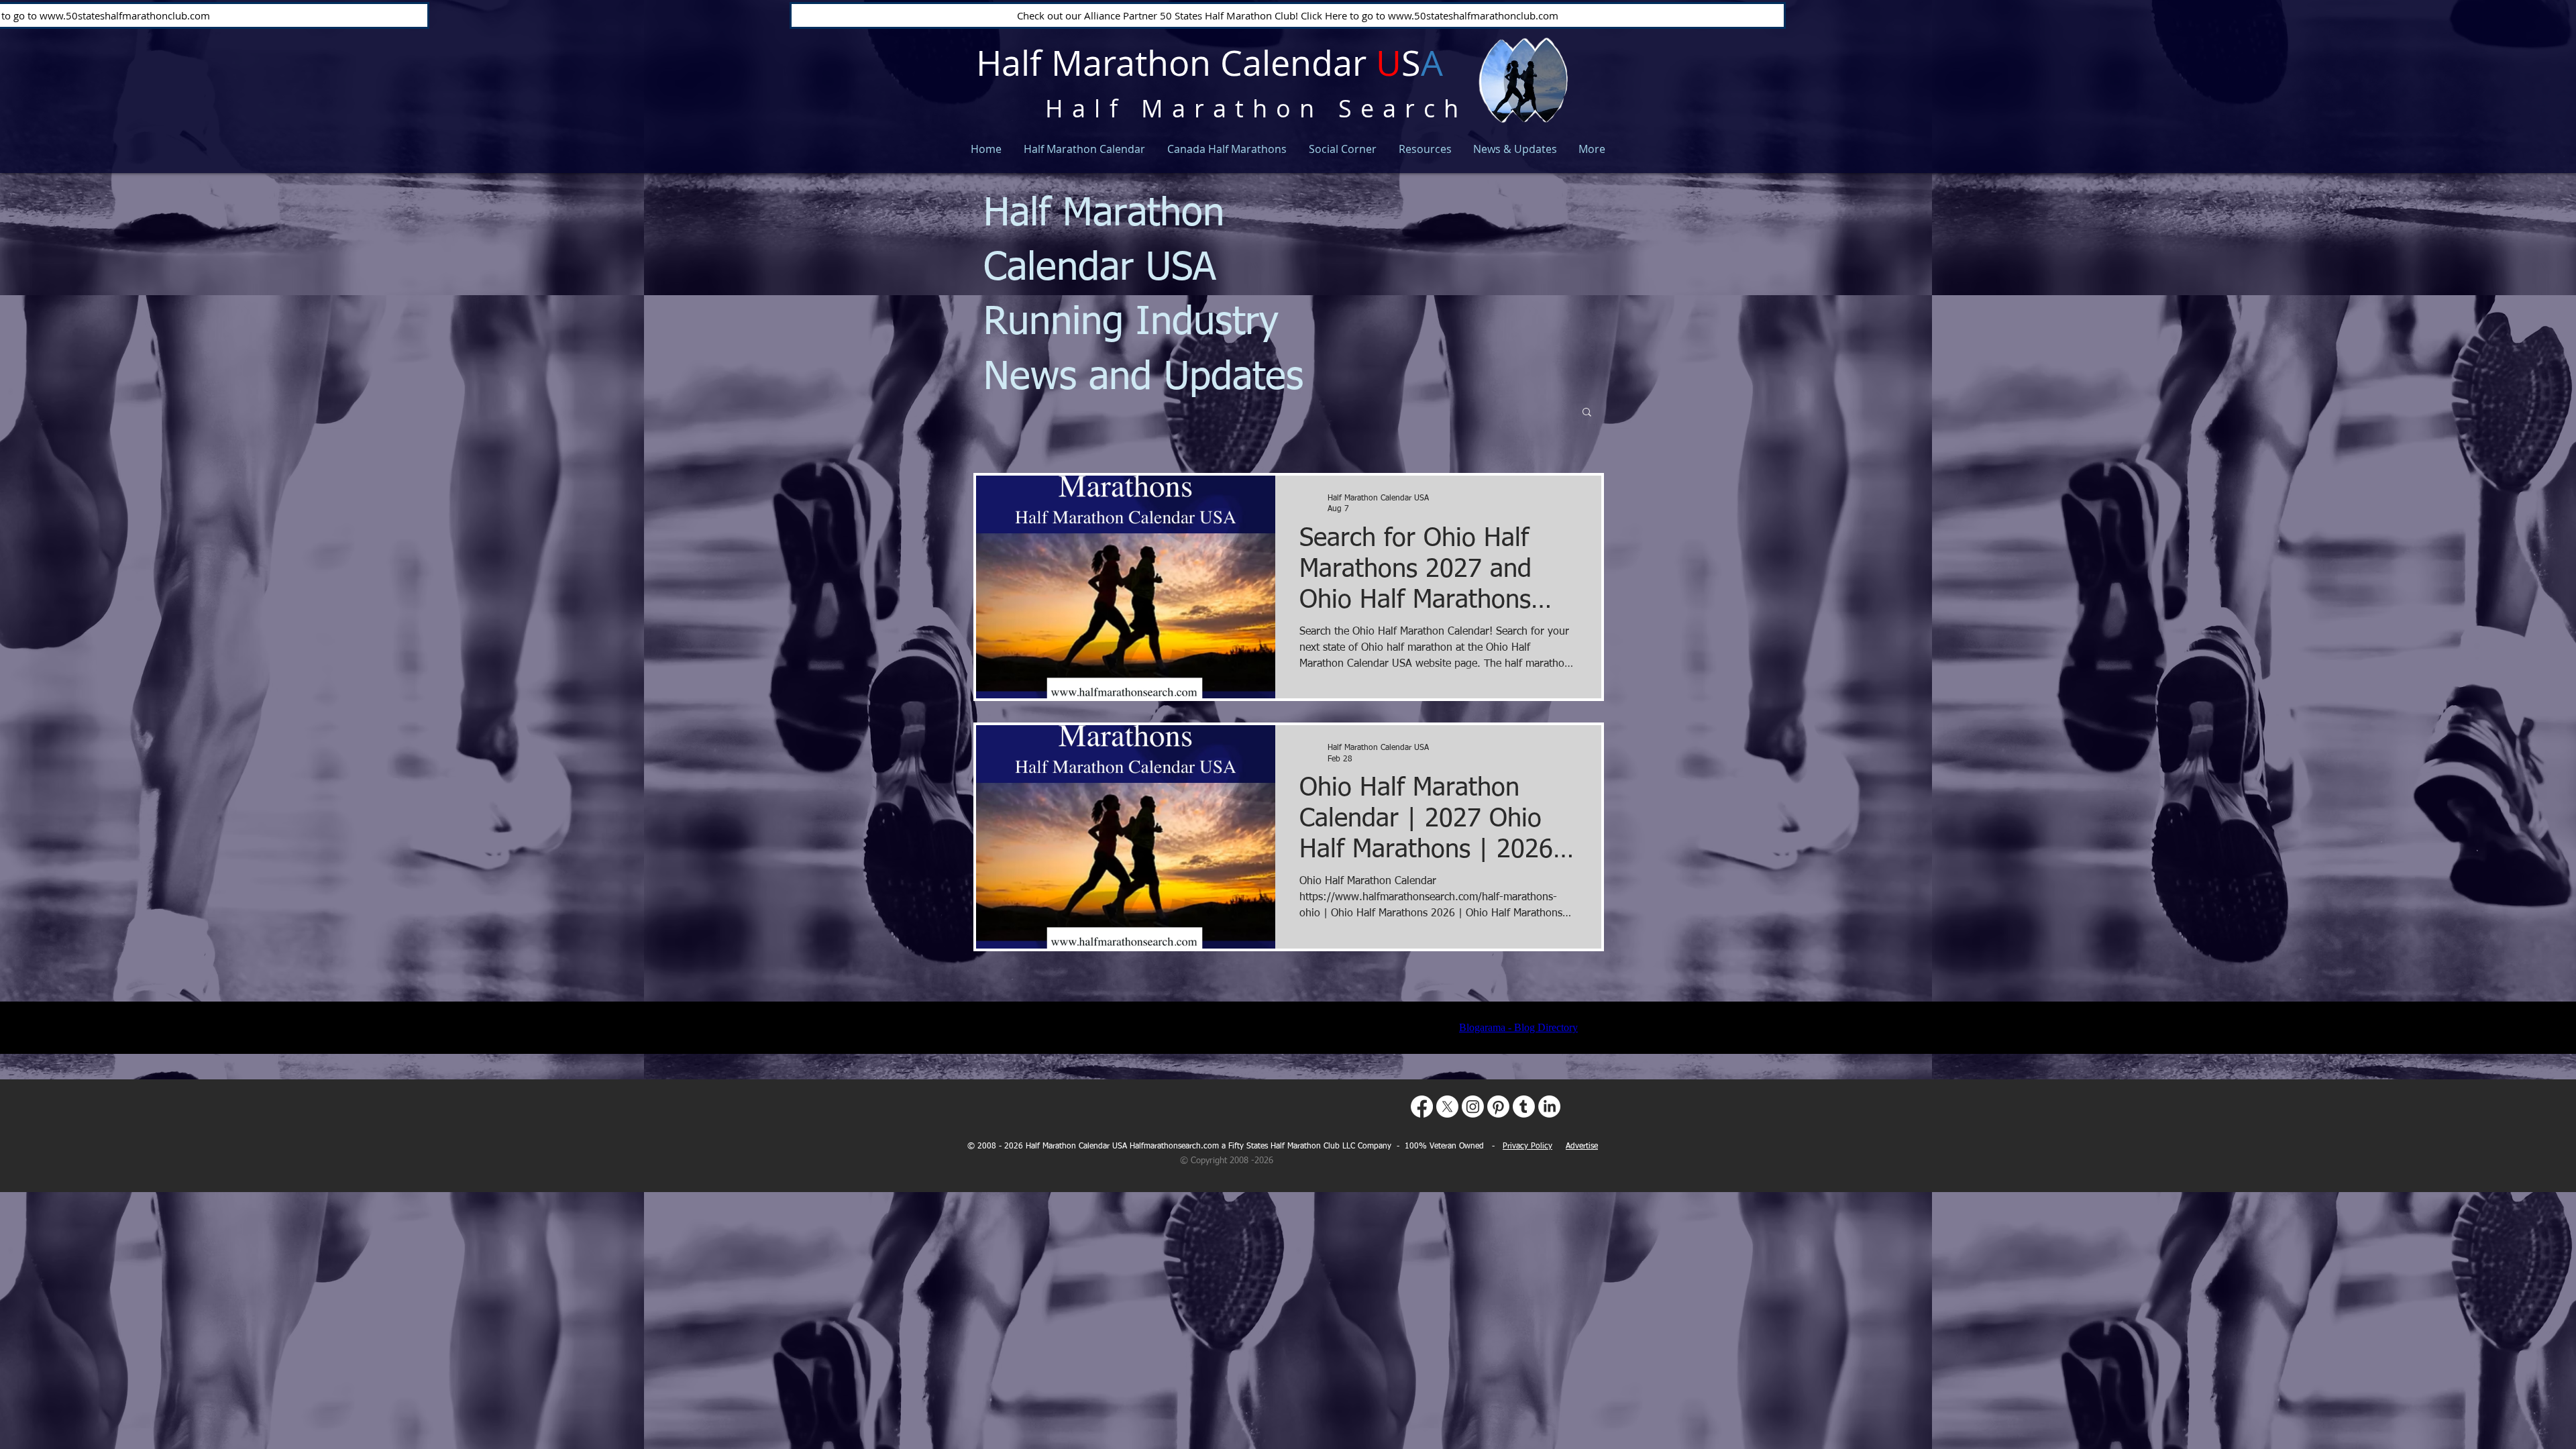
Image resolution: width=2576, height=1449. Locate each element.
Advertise (1582, 1146)
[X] (1447, 1107)
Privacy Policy (1527, 1146)
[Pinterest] (1498, 1107)
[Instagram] (1473, 1107)
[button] (1587, 413)
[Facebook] (1422, 1107)
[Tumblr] (1524, 1107)
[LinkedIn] (1549, 1107)
